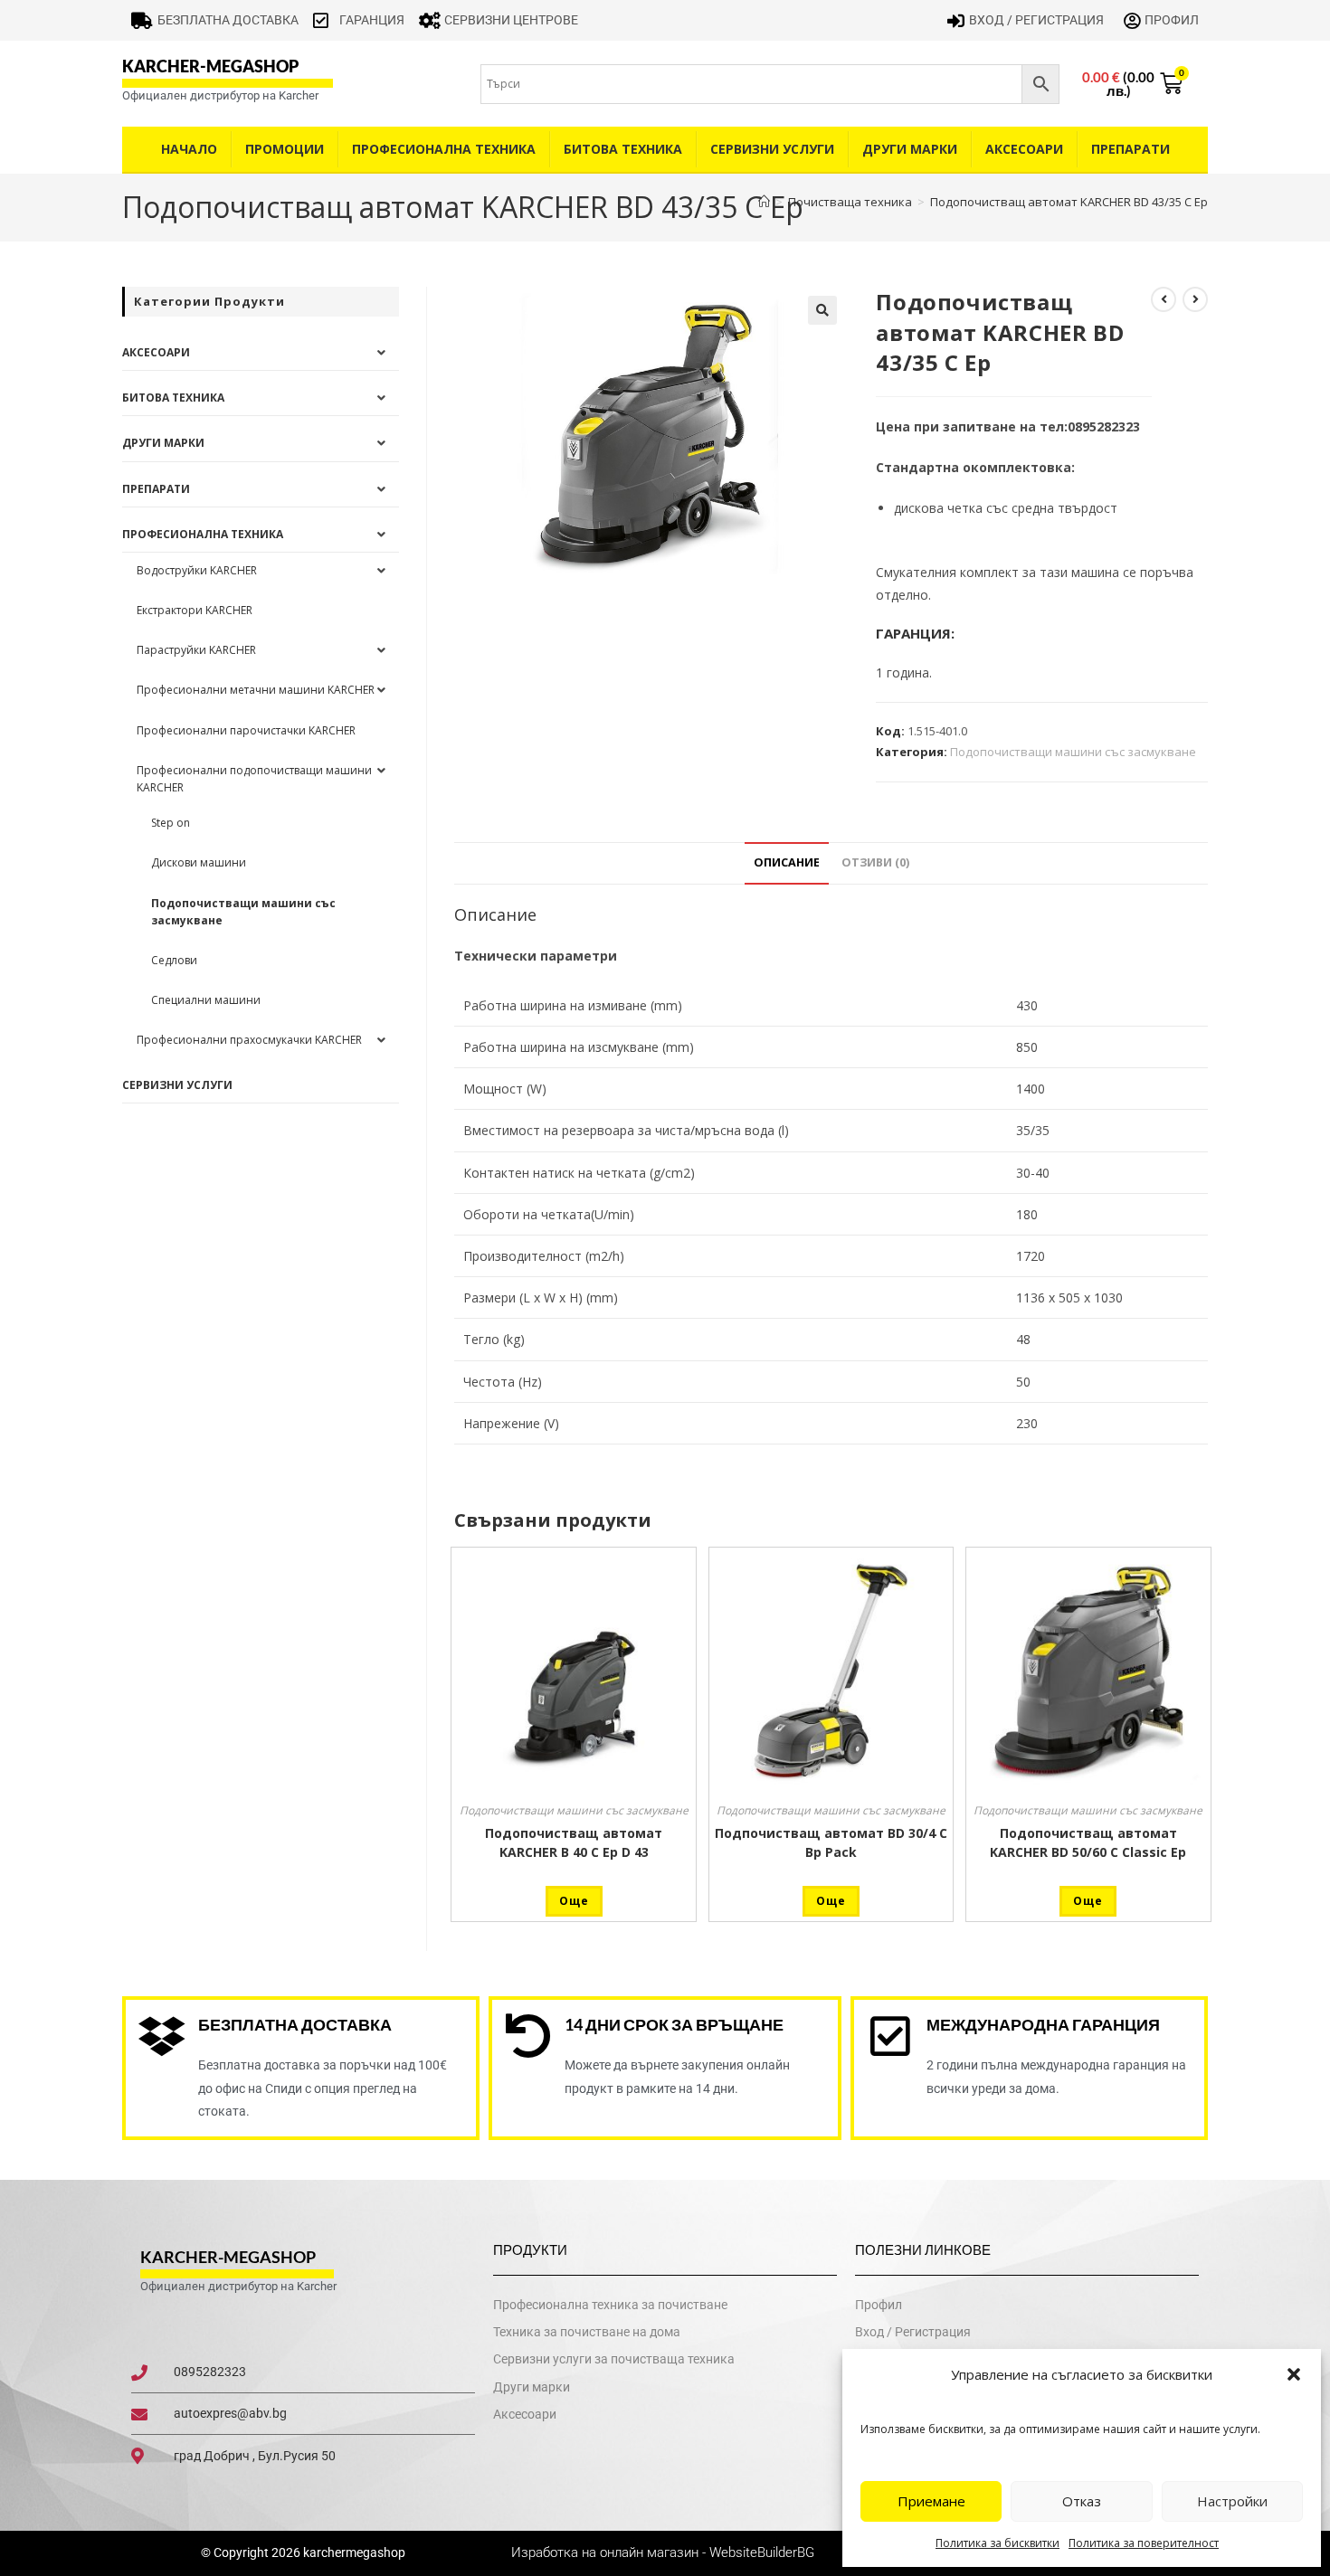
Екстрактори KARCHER (195, 610)
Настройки (1232, 2501)
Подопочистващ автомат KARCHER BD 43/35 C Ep (1069, 202)
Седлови (174, 960)
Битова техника (623, 149)
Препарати (1130, 149)
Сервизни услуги (772, 149)
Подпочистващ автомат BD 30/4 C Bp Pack (831, 1842)
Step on (171, 823)
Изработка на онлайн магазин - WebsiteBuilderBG (665, 2552)
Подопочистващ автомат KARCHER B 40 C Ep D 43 (574, 1842)
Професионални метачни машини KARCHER (256, 690)
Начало (189, 149)
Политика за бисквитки (997, 2543)
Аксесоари (1024, 149)
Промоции (285, 149)
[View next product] (1195, 299)
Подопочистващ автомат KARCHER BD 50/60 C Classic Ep (1088, 1842)
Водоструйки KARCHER (197, 570)
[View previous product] (1164, 299)
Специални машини (206, 1000)
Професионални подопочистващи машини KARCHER (254, 779)
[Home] (764, 202)
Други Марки (910, 149)
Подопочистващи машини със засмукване (1073, 752)
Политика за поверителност (1144, 2543)
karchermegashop (353, 2552)
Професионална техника (444, 149)
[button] (1294, 2374)
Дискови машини (199, 862)
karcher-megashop (210, 66)
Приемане (931, 2501)
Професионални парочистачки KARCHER (246, 730)
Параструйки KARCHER (196, 650)
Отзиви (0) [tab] (875, 862)
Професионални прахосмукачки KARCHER (249, 1040)
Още (574, 1901)
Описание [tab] (787, 862)
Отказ (1082, 2501)
